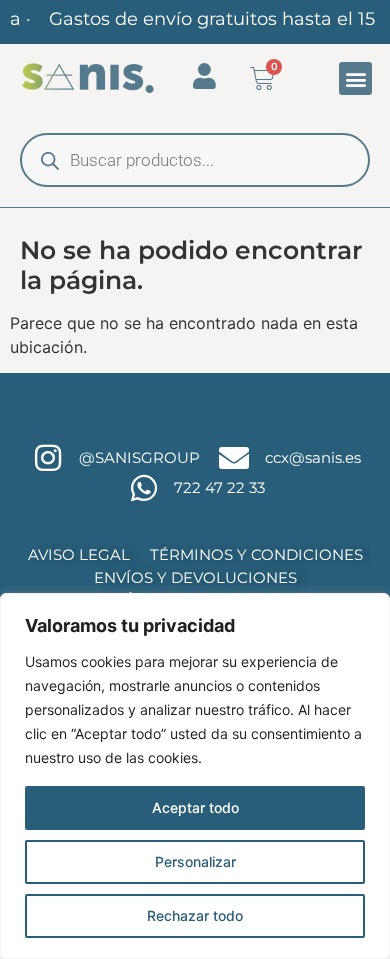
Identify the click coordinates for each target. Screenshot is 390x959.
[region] (195, 776)
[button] (355, 78)
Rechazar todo (195, 915)
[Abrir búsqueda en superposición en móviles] (195, 160)
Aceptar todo (195, 807)
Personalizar (195, 861)
